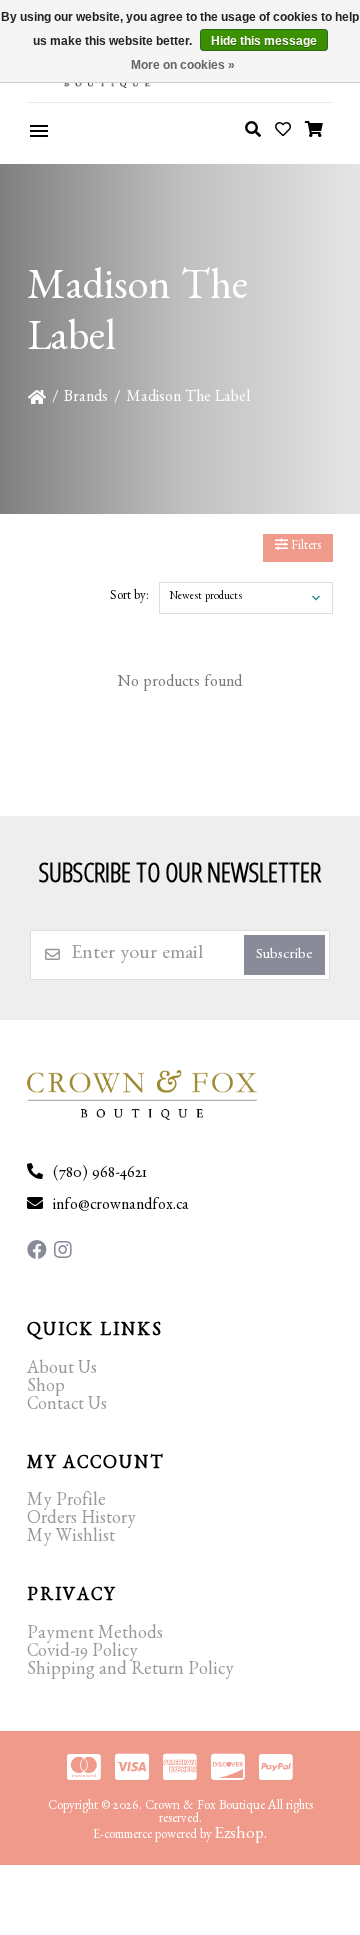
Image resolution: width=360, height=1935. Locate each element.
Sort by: (129, 597)
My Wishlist (71, 1539)
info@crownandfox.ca (121, 1207)
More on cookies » (183, 65)
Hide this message (264, 41)
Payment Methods (95, 1636)
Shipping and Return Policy (130, 1672)
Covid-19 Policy (82, 1654)
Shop (46, 1389)
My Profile (66, 1503)
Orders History (81, 1521)
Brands (86, 399)
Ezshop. (241, 1835)
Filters (304, 547)
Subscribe (284, 956)
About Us (62, 1371)
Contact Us (67, 1407)
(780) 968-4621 (100, 1175)
